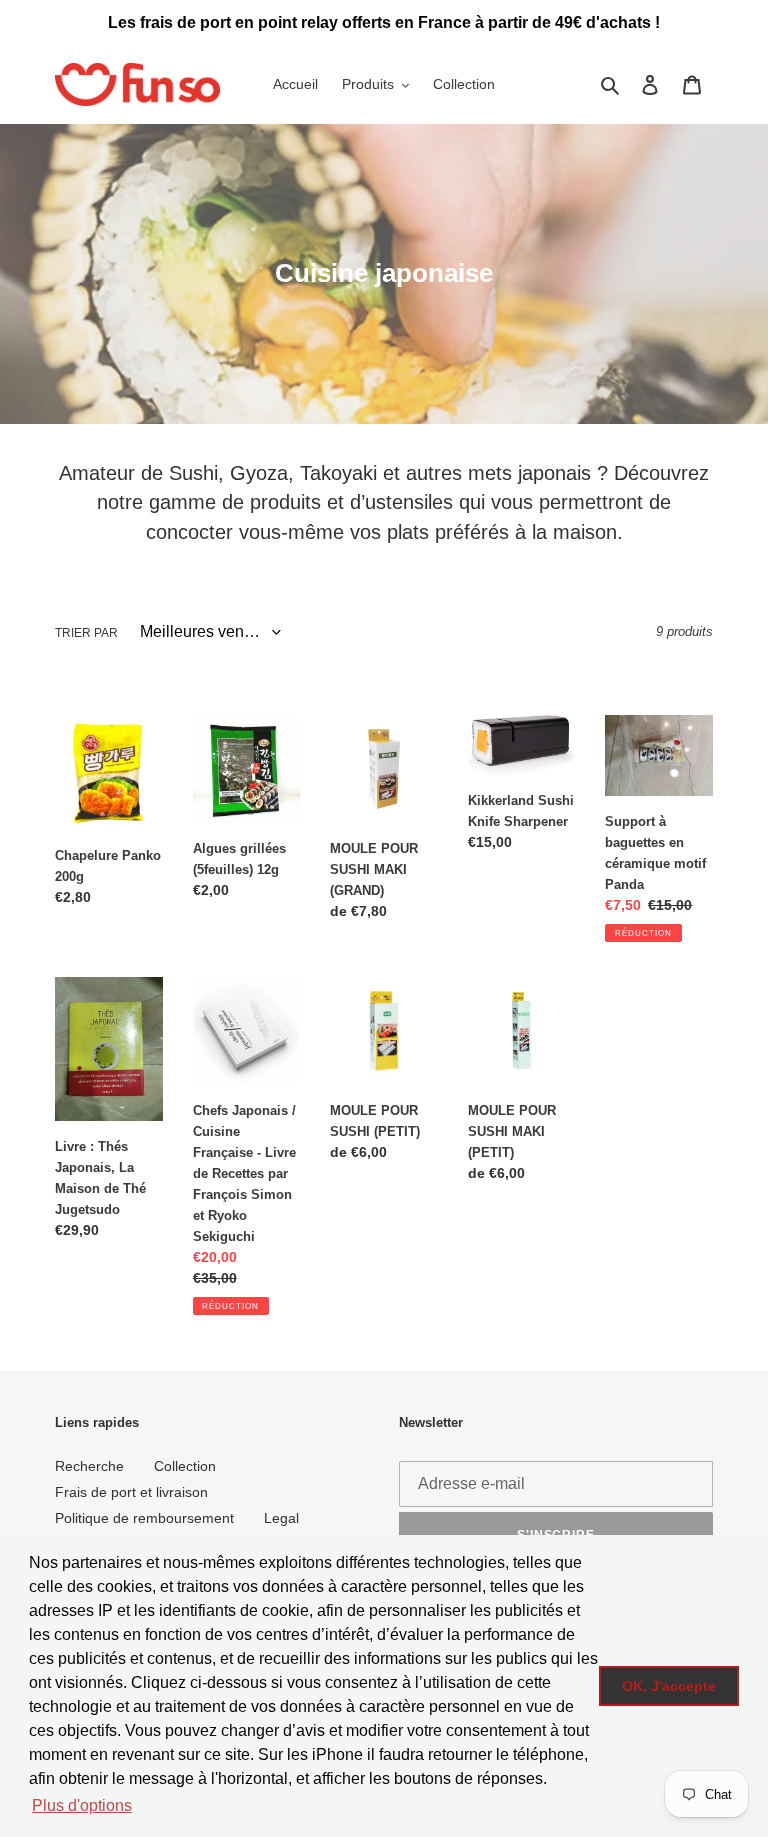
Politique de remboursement (144, 1518)
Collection (185, 1466)
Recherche (89, 1466)
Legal (281, 1518)
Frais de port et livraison (131, 1492)
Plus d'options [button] (82, 1805)
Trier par (86, 633)
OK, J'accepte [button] (669, 1686)
